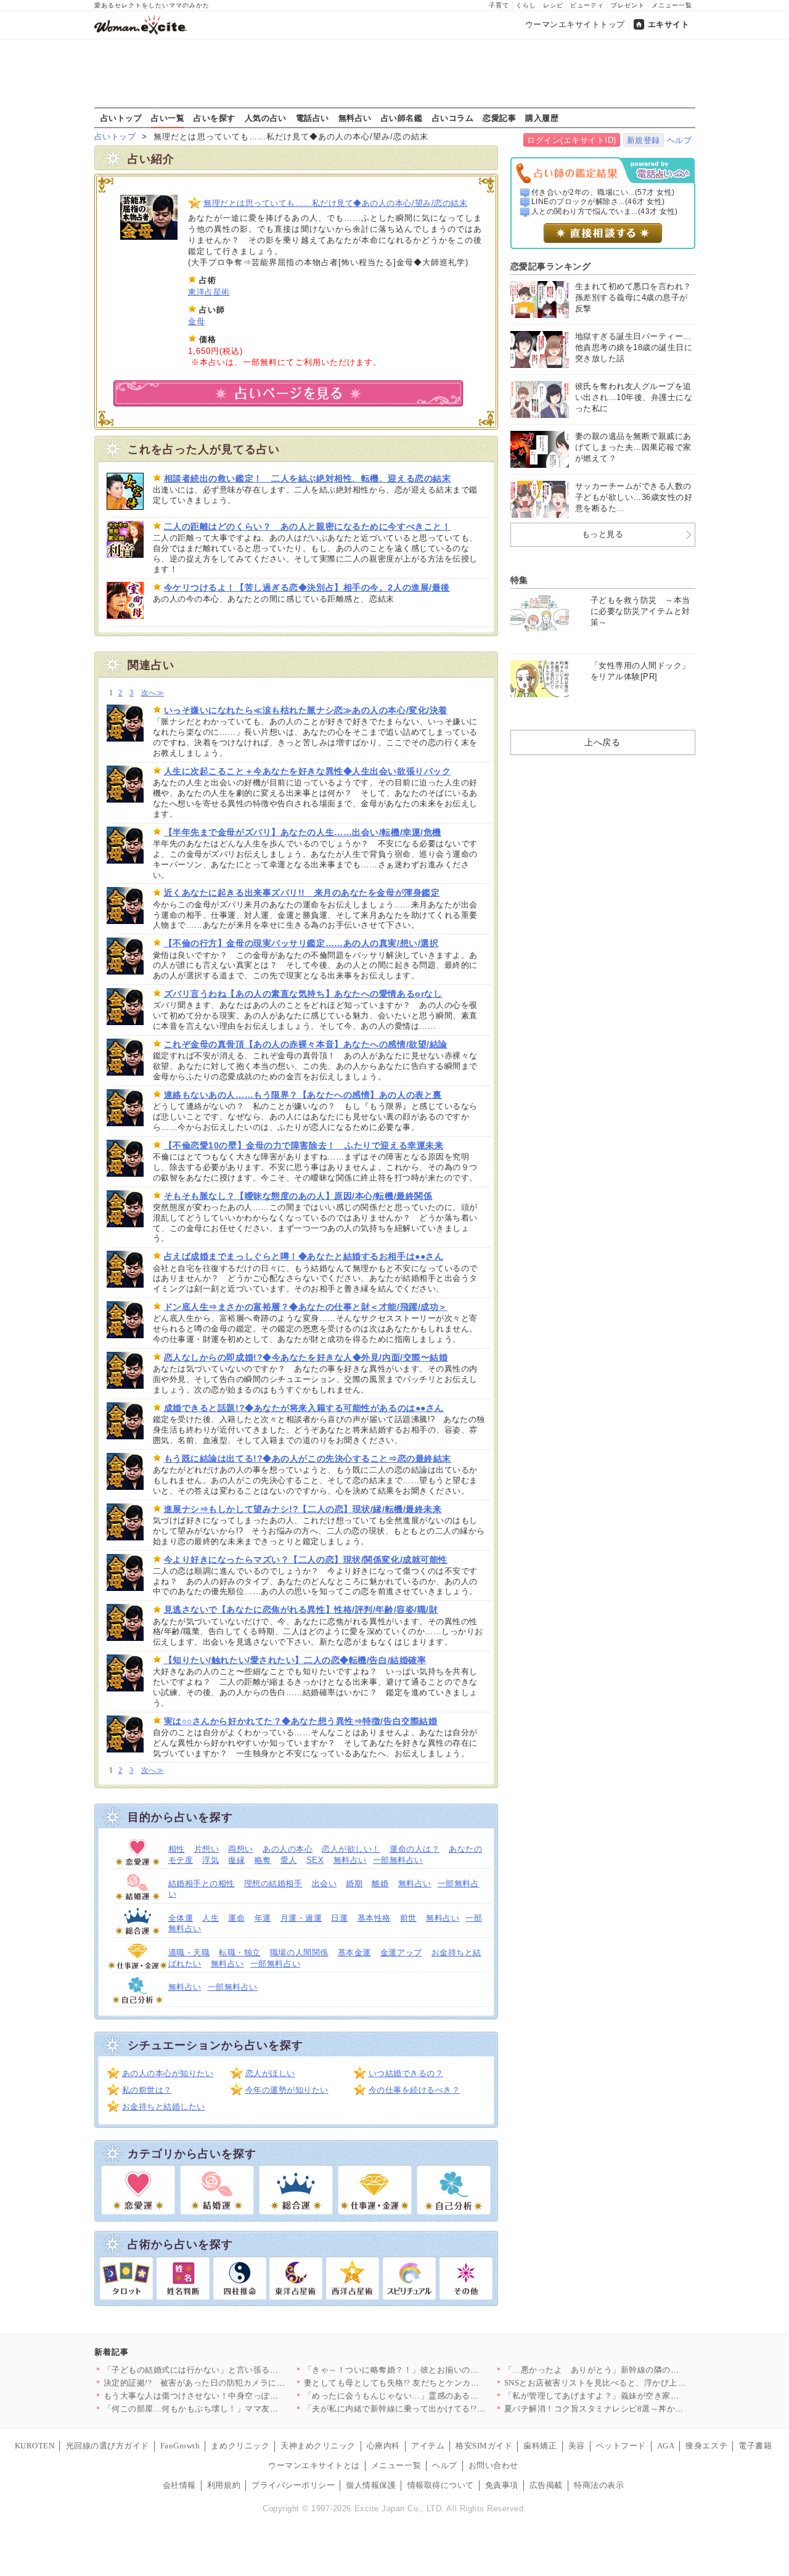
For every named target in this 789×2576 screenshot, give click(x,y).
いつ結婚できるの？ (406, 2073)
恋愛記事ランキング (551, 266)
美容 (577, 2446)
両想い (241, 1849)
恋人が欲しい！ (351, 1849)
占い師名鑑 (402, 118)
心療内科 (383, 2446)
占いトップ (121, 118)
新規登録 (644, 140)
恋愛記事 (499, 118)
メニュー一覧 (672, 5)
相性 (177, 1849)
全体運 (181, 1918)
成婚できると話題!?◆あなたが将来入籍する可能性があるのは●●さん (304, 1408)
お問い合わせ (493, 2465)
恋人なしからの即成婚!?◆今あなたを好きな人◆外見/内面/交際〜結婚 (306, 1357)
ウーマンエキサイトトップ (575, 24)
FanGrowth (180, 2446)
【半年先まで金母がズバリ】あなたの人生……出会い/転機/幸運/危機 (303, 832)
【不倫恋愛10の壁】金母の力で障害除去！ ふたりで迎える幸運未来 (304, 1145)
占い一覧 (168, 118)
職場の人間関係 (299, 1952)
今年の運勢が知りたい (287, 2090)
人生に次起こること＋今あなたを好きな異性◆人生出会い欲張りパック (308, 771)
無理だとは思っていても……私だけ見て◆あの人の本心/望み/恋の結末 (335, 203)
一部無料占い (398, 1860)
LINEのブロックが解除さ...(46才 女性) (598, 202)
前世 (408, 1918)
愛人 (289, 1860)
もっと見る (603, 534)
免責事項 (502, 2485)
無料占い (355, 118)
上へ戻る (602, 742)
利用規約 (224, 2485)
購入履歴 (542, 118)
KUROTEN (35, 2446)
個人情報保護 (371, 2485)
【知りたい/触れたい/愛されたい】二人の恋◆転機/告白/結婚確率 (295, 1660)
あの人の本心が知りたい (168, 2073)
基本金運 (354, 1952)
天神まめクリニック (318, 2446)
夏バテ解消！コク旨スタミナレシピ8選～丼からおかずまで (615, 2409)
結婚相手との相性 (202, 1883)
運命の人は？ (415, 1849)
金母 (196, 321)
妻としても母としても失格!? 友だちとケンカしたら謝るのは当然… (429, 2383)
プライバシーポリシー (293, 2485)
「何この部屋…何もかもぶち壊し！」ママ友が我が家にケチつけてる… (237, 2409)
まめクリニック (240, 2446)
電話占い (313, 118)
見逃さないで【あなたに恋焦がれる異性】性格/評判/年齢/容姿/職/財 (301, 1609)
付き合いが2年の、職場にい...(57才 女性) (603, 192)
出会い (325, 1883)
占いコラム (453, 118)
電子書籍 (755, 2446)
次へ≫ (153, 693)
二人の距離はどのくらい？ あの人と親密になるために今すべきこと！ (308, 526)
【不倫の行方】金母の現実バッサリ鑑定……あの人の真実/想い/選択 (301, 943)
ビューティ (587, 5)
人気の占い (266, 118)
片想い (207, 1849)
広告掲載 (546, 2485)
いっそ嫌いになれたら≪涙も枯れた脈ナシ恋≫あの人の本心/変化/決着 (306, 710)
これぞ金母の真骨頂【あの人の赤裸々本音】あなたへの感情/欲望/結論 (306, 1044)
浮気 (211, 1860)
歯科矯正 (540, 2446)
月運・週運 (301, 1918)
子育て (499, 5)
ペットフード (621, 2446)
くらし (526, 5)
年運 (263, 1918)
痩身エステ (706, 2446)
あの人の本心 (288, 1849)
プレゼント (628, 5)
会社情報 (179, 2485)
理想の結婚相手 (273, 1883)
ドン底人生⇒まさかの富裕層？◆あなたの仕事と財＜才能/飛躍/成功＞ (306, 1307)
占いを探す (215, 118)
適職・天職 (189, 1952)
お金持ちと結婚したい (164, 2107)
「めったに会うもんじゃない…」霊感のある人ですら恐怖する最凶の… (437, 2396)
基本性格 (374, 1918)
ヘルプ (680, 140)
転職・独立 (240, 1952)
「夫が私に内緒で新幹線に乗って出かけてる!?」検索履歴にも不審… (432, 2409)
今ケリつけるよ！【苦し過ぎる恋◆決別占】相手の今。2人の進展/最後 (307, 587)
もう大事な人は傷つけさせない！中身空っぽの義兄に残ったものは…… (237, 2396)
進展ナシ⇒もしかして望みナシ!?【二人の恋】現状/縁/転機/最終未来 (303, 1509)
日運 (339, 1918)
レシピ (553, 5)
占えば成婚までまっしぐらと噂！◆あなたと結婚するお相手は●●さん (304, 1256)
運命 (236, 1918)
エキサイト (669, 24)
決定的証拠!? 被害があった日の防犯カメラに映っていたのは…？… (232, 2383)
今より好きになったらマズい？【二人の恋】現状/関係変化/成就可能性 (306, 1560)
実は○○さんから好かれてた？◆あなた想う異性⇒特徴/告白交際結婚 (301, 1721)
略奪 (263, 1860)
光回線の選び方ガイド (108, 2446)
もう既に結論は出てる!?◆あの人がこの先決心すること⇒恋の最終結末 (308, 1458)
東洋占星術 (209, 292)
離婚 (380, 1883)
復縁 (236, 1860)
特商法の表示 (599, 2485)
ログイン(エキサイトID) (572, 140)
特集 (519, 580)
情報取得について (441, 2485)
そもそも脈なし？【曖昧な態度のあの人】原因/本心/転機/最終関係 (298, 1196)
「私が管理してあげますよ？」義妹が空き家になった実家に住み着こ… (638, 2396)
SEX (315, 1860)
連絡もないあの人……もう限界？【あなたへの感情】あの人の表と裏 (303, 1095)
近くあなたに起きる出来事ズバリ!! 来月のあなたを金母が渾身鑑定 (302, 893)
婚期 (354, 1883)
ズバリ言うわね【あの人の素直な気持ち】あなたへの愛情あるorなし (303, 994)
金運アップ (401, 1952)
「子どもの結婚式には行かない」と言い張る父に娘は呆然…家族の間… (237, 2370)
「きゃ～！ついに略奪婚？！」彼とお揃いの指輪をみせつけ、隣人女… (437, 2370)
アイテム (428, 2446)
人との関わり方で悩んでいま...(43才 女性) (605, 211)
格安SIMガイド (484, 2446)
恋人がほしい (270, 2073)
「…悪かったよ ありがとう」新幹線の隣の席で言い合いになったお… (638, 2370)
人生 (211, 1918)
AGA (666, 2446)
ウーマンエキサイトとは (314, 2465)
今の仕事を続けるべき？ (415, 2090)
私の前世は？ (147, 2090)
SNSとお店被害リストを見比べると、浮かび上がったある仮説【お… (633, 2383)
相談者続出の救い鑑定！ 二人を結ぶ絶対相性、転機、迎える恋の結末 (308, 478)
